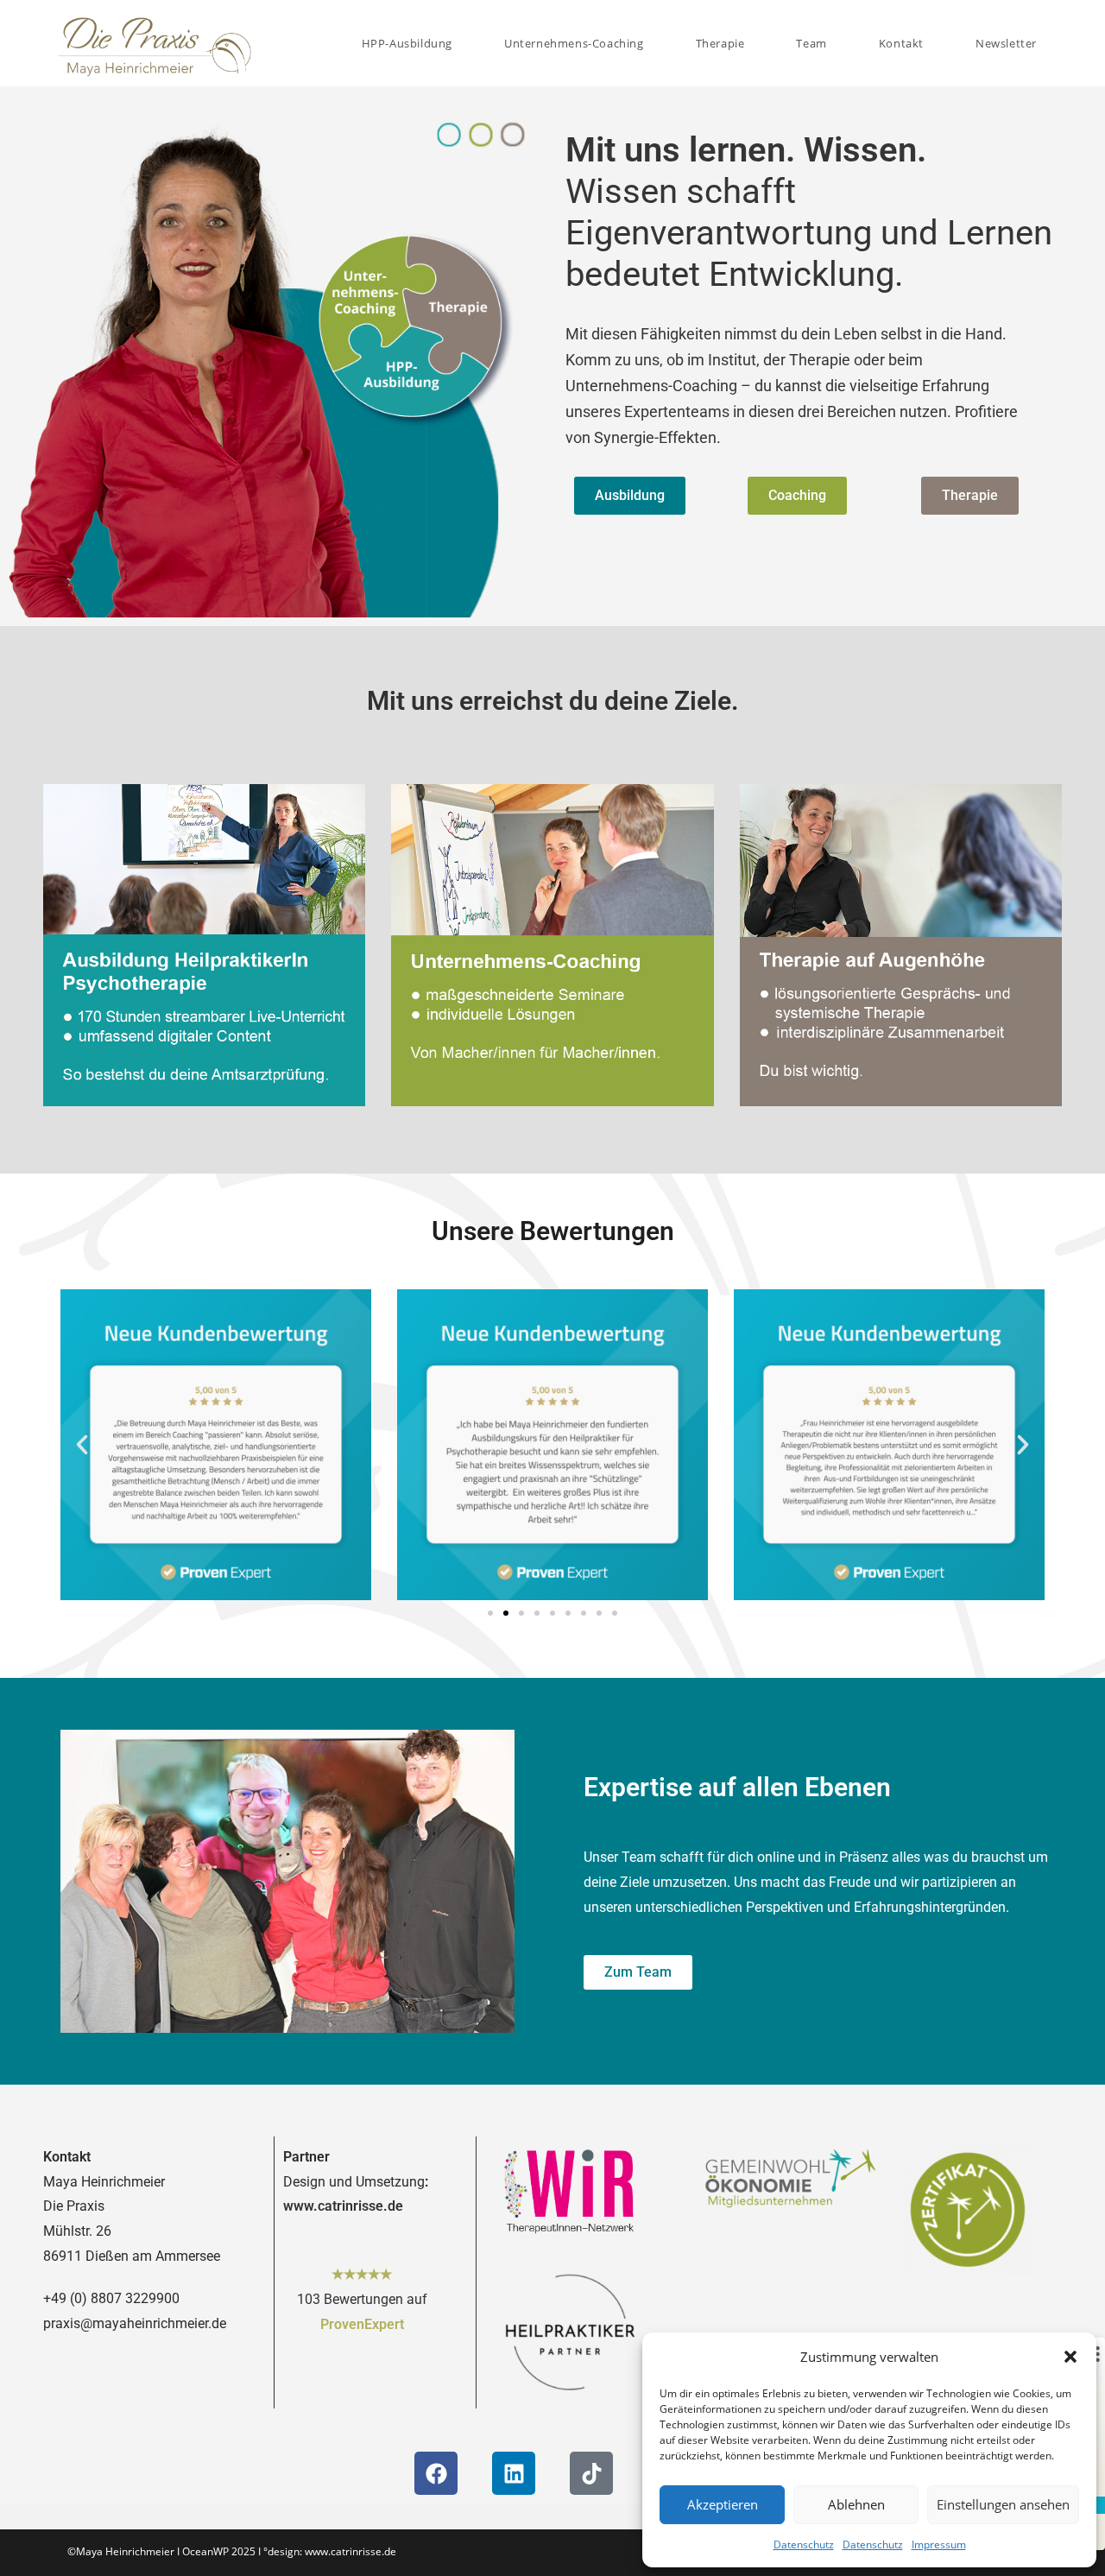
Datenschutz (804, 2544)
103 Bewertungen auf (362, 2299)
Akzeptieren (723, 2504)
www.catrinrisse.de (343, 2206)
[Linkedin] (514, 2473)
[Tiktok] (591, 2473)
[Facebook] (436, 2473)
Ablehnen (856, 2504)
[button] (1070, 2357)
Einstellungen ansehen (1003, 2504)
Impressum (939, 2544)
